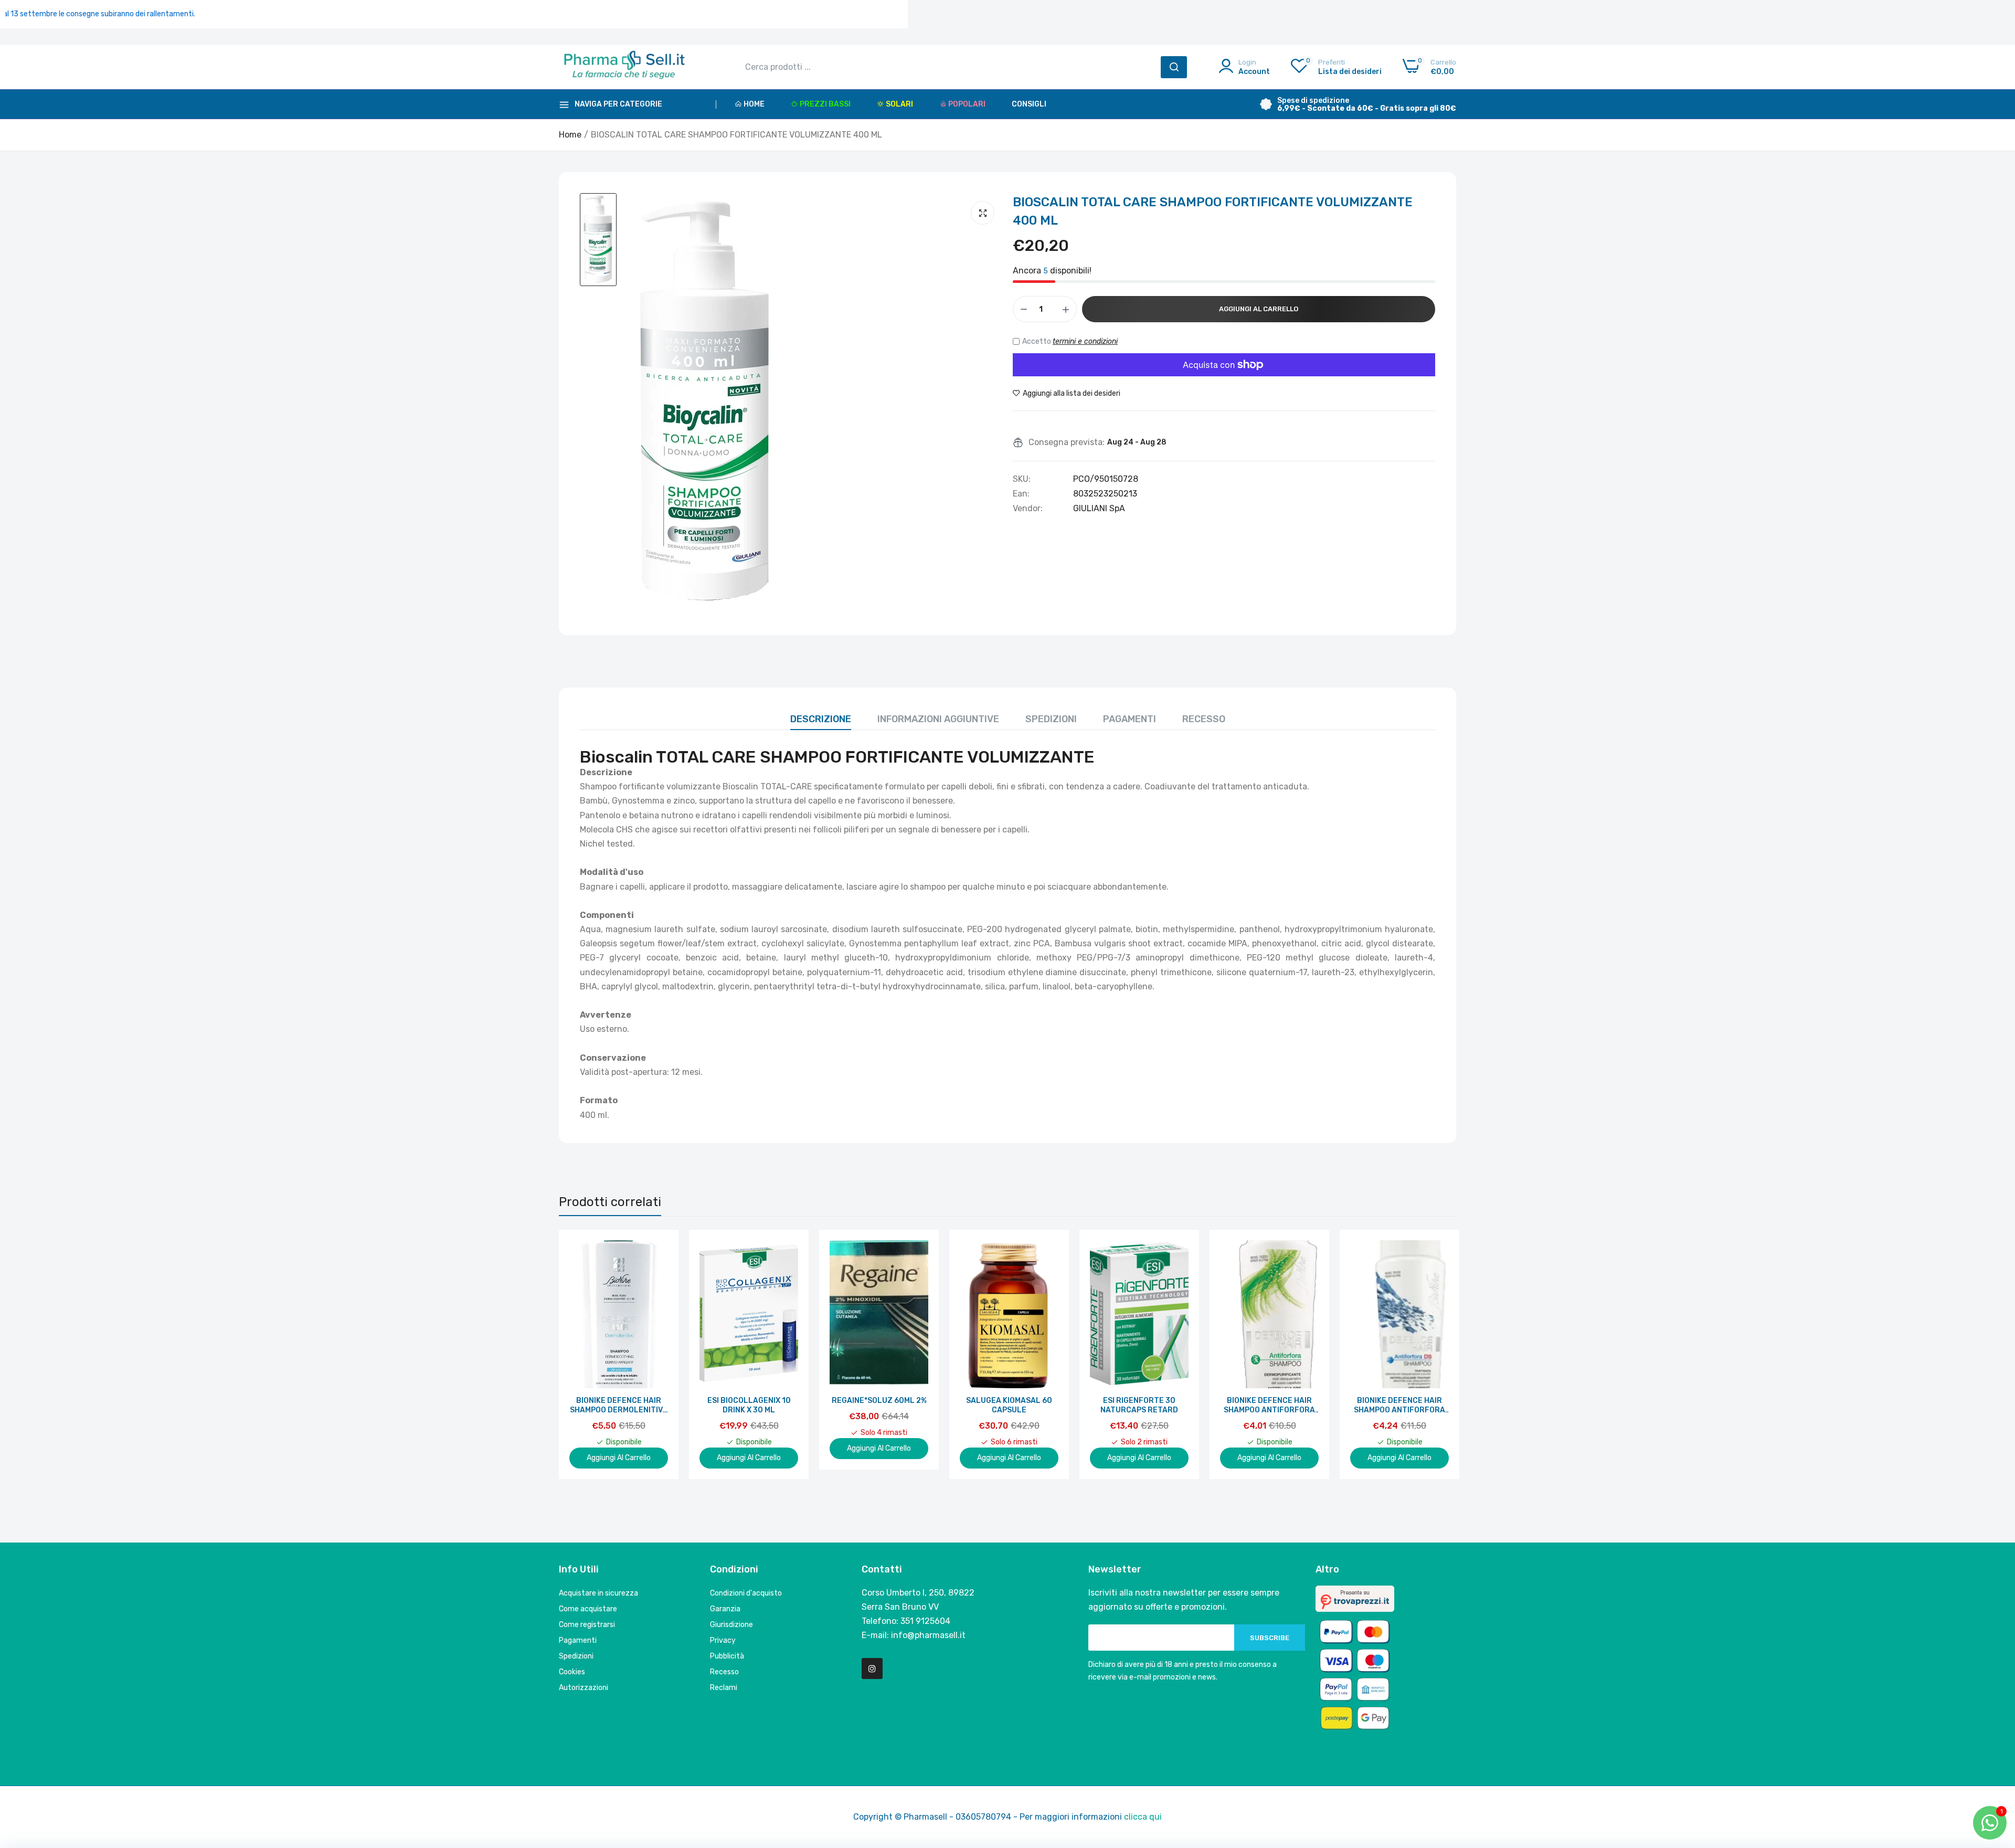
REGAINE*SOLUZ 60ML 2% (879, 1401)
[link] (659, 1249)
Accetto (1070, 341)
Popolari (967, 104)
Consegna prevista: (1067, 442)
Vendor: (1028, 509)
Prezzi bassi (825, 104)
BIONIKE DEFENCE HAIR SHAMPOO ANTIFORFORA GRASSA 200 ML (1399, 1406)
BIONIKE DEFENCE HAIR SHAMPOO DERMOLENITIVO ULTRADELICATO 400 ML (619, 1406)
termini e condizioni (1085, 341)
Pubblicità (727, 1656)
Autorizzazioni (584, 1688)
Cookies (572, 1672)
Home (754, 104)
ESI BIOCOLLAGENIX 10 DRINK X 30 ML (749, 1405)
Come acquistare (588, 1609)
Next (1430, 1354)
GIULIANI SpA (1099, 508)
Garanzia (725, 1609)
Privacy (723, 1640)
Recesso (1204, 719)
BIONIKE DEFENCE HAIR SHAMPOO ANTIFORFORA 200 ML (1269, 1406)
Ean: (1021, 494)
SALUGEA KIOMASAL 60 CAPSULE (1009, 1405)
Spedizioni (1051, 719)
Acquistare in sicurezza (598, 1593)
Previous (585, 1354)
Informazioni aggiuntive (938, 719)
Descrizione (821, 719)
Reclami (724, 1688)
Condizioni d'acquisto (746, 1593)
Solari (899, 104)
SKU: (1022, 479)
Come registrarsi (587, 1625)
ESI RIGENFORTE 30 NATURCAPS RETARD (1139, 1405)
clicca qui (1143, 1817)
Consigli (1029, 104)
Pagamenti (1130, 719)
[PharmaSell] (624, 67)
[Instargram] (872, 1669)
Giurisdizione (731, 1625)
